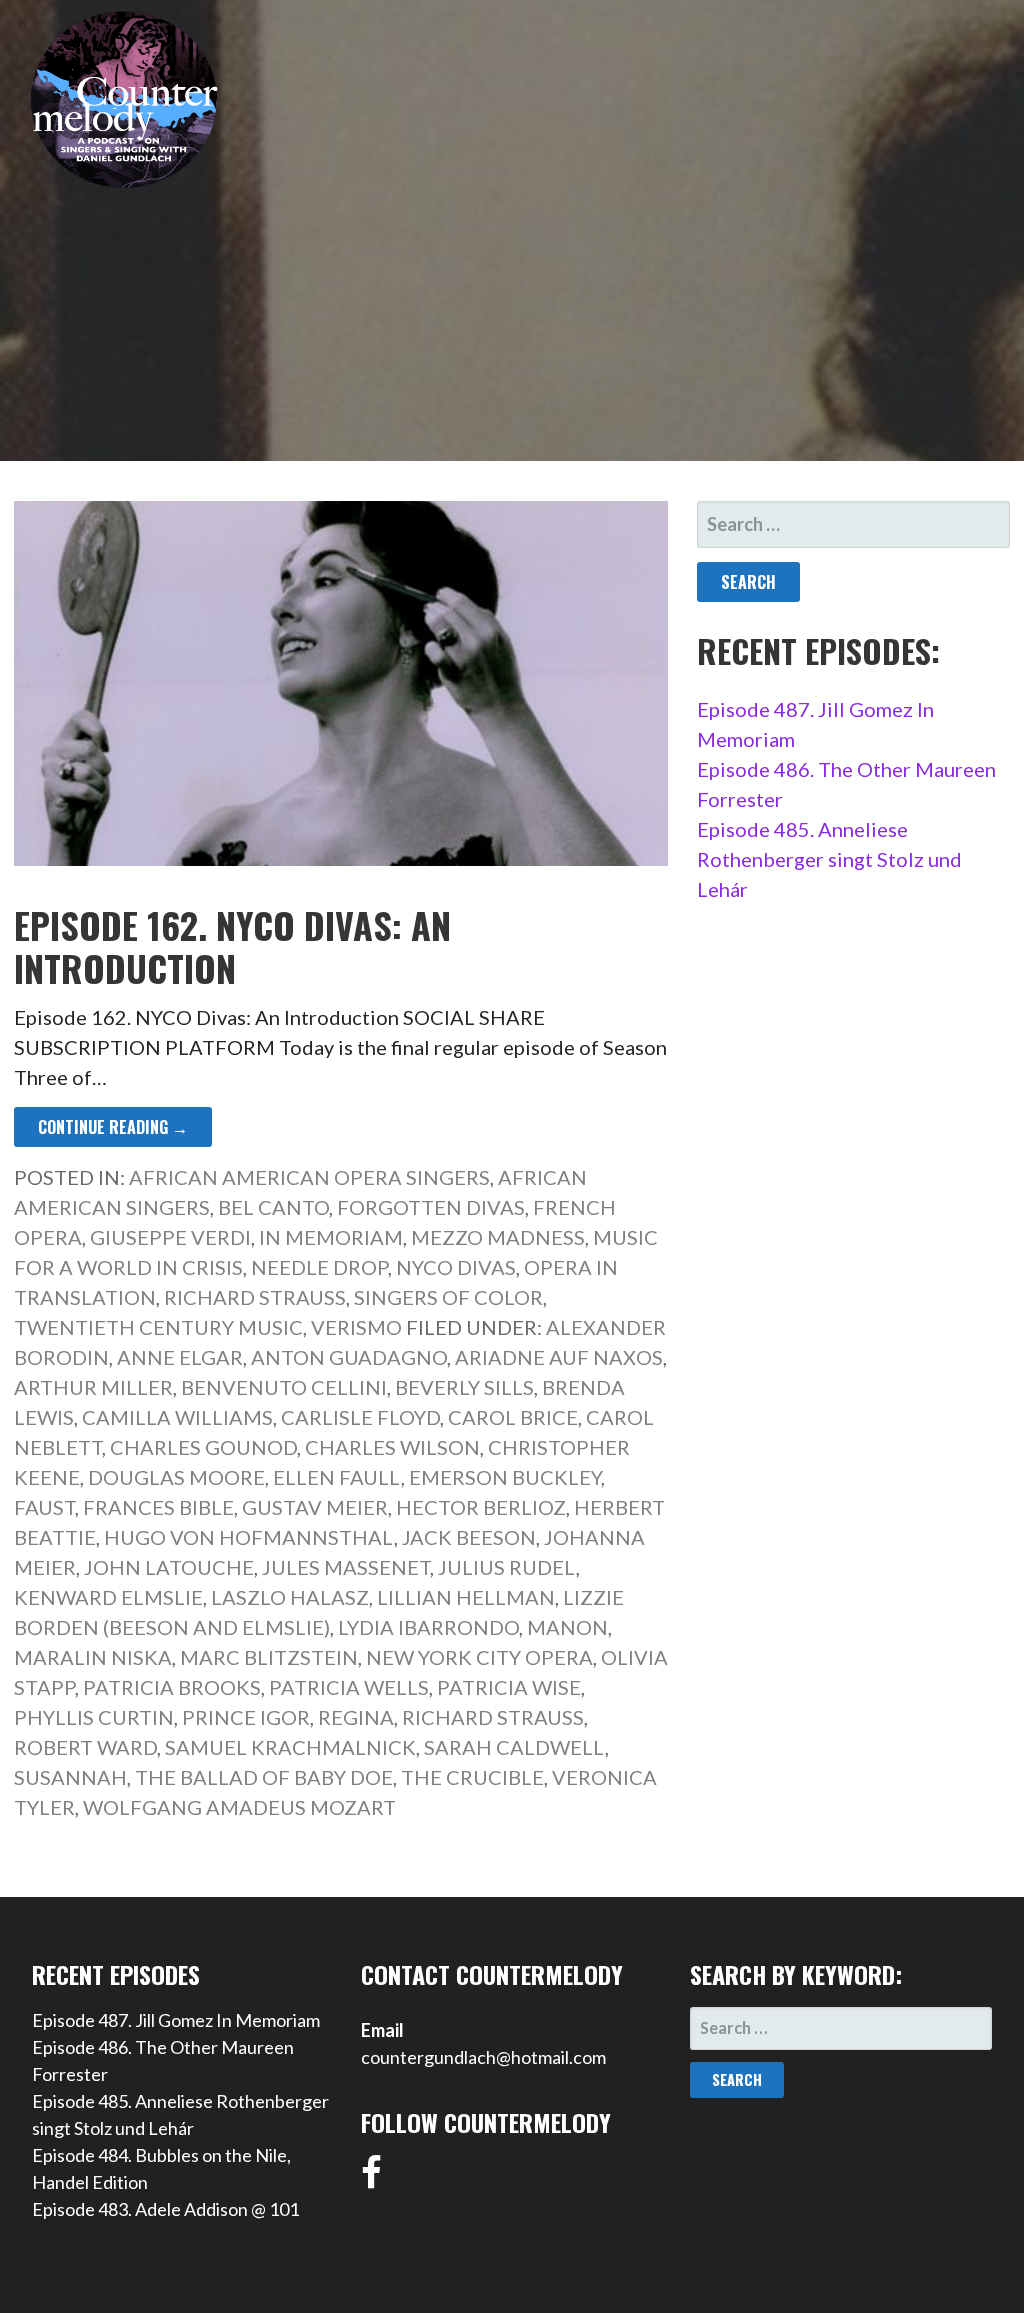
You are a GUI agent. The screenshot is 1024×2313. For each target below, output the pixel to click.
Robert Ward (85, 1747)
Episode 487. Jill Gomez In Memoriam (176, 2020)
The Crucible (472, 1777)
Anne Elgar (180, 1357)
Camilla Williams (177, 1417)
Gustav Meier (315, 1507)
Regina (356, 1717)
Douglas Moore (176, 1477)
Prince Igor (246, 1717)
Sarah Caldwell (514, 1747)
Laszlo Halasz (290, 1597)
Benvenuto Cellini (284, 1387)
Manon (567, 1627)
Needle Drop (319, 1267)
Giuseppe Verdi (170, 1237)
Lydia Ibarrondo (428, 1627)
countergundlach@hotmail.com (483, 2057)
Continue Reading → (113, 1127)
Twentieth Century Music (158, 1327)
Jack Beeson (469, 1537)
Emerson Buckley (505, 1477)
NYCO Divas (456, 1267)
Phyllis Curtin (94, 1717)
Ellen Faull (337, 1477)
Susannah (70, 1777)
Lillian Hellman (466, 1597)
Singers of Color (448, 1297)
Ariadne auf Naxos (559, 1357)
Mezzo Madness (498, 1237)
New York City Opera (479, 1657)
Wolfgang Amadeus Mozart (239, 1807)
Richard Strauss (255, 1297)
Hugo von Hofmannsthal (249, 1537)
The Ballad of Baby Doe (264, 1777)
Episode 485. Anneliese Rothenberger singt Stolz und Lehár (829, 859)
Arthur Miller (93, 1387)
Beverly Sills (464, 1387)
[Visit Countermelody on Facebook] (371, 2179)
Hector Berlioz (481, 1507)
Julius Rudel (507, 1567)
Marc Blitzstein (269, 1657)
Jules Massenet (346, 1567)
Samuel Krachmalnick (290, 1747)
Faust (44, 1507)
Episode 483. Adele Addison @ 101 (165, 2209)
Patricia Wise (509, 1687)
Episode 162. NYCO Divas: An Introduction (232, 946)
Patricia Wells (349, 1687)
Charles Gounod (203, 1447)
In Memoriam (331, 1237)
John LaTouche (169, 1567)
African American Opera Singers (309, 1177)
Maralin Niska (93, 1657)
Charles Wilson (392, 1447)
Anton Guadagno (349, 1357)
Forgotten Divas (431, 1207)
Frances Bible (158, 1507)
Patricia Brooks (172, 1687)
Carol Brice (513, 1417)
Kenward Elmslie (108, 1597)
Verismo (356, 1327)
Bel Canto (273, 1207)
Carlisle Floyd (360, 1417)
